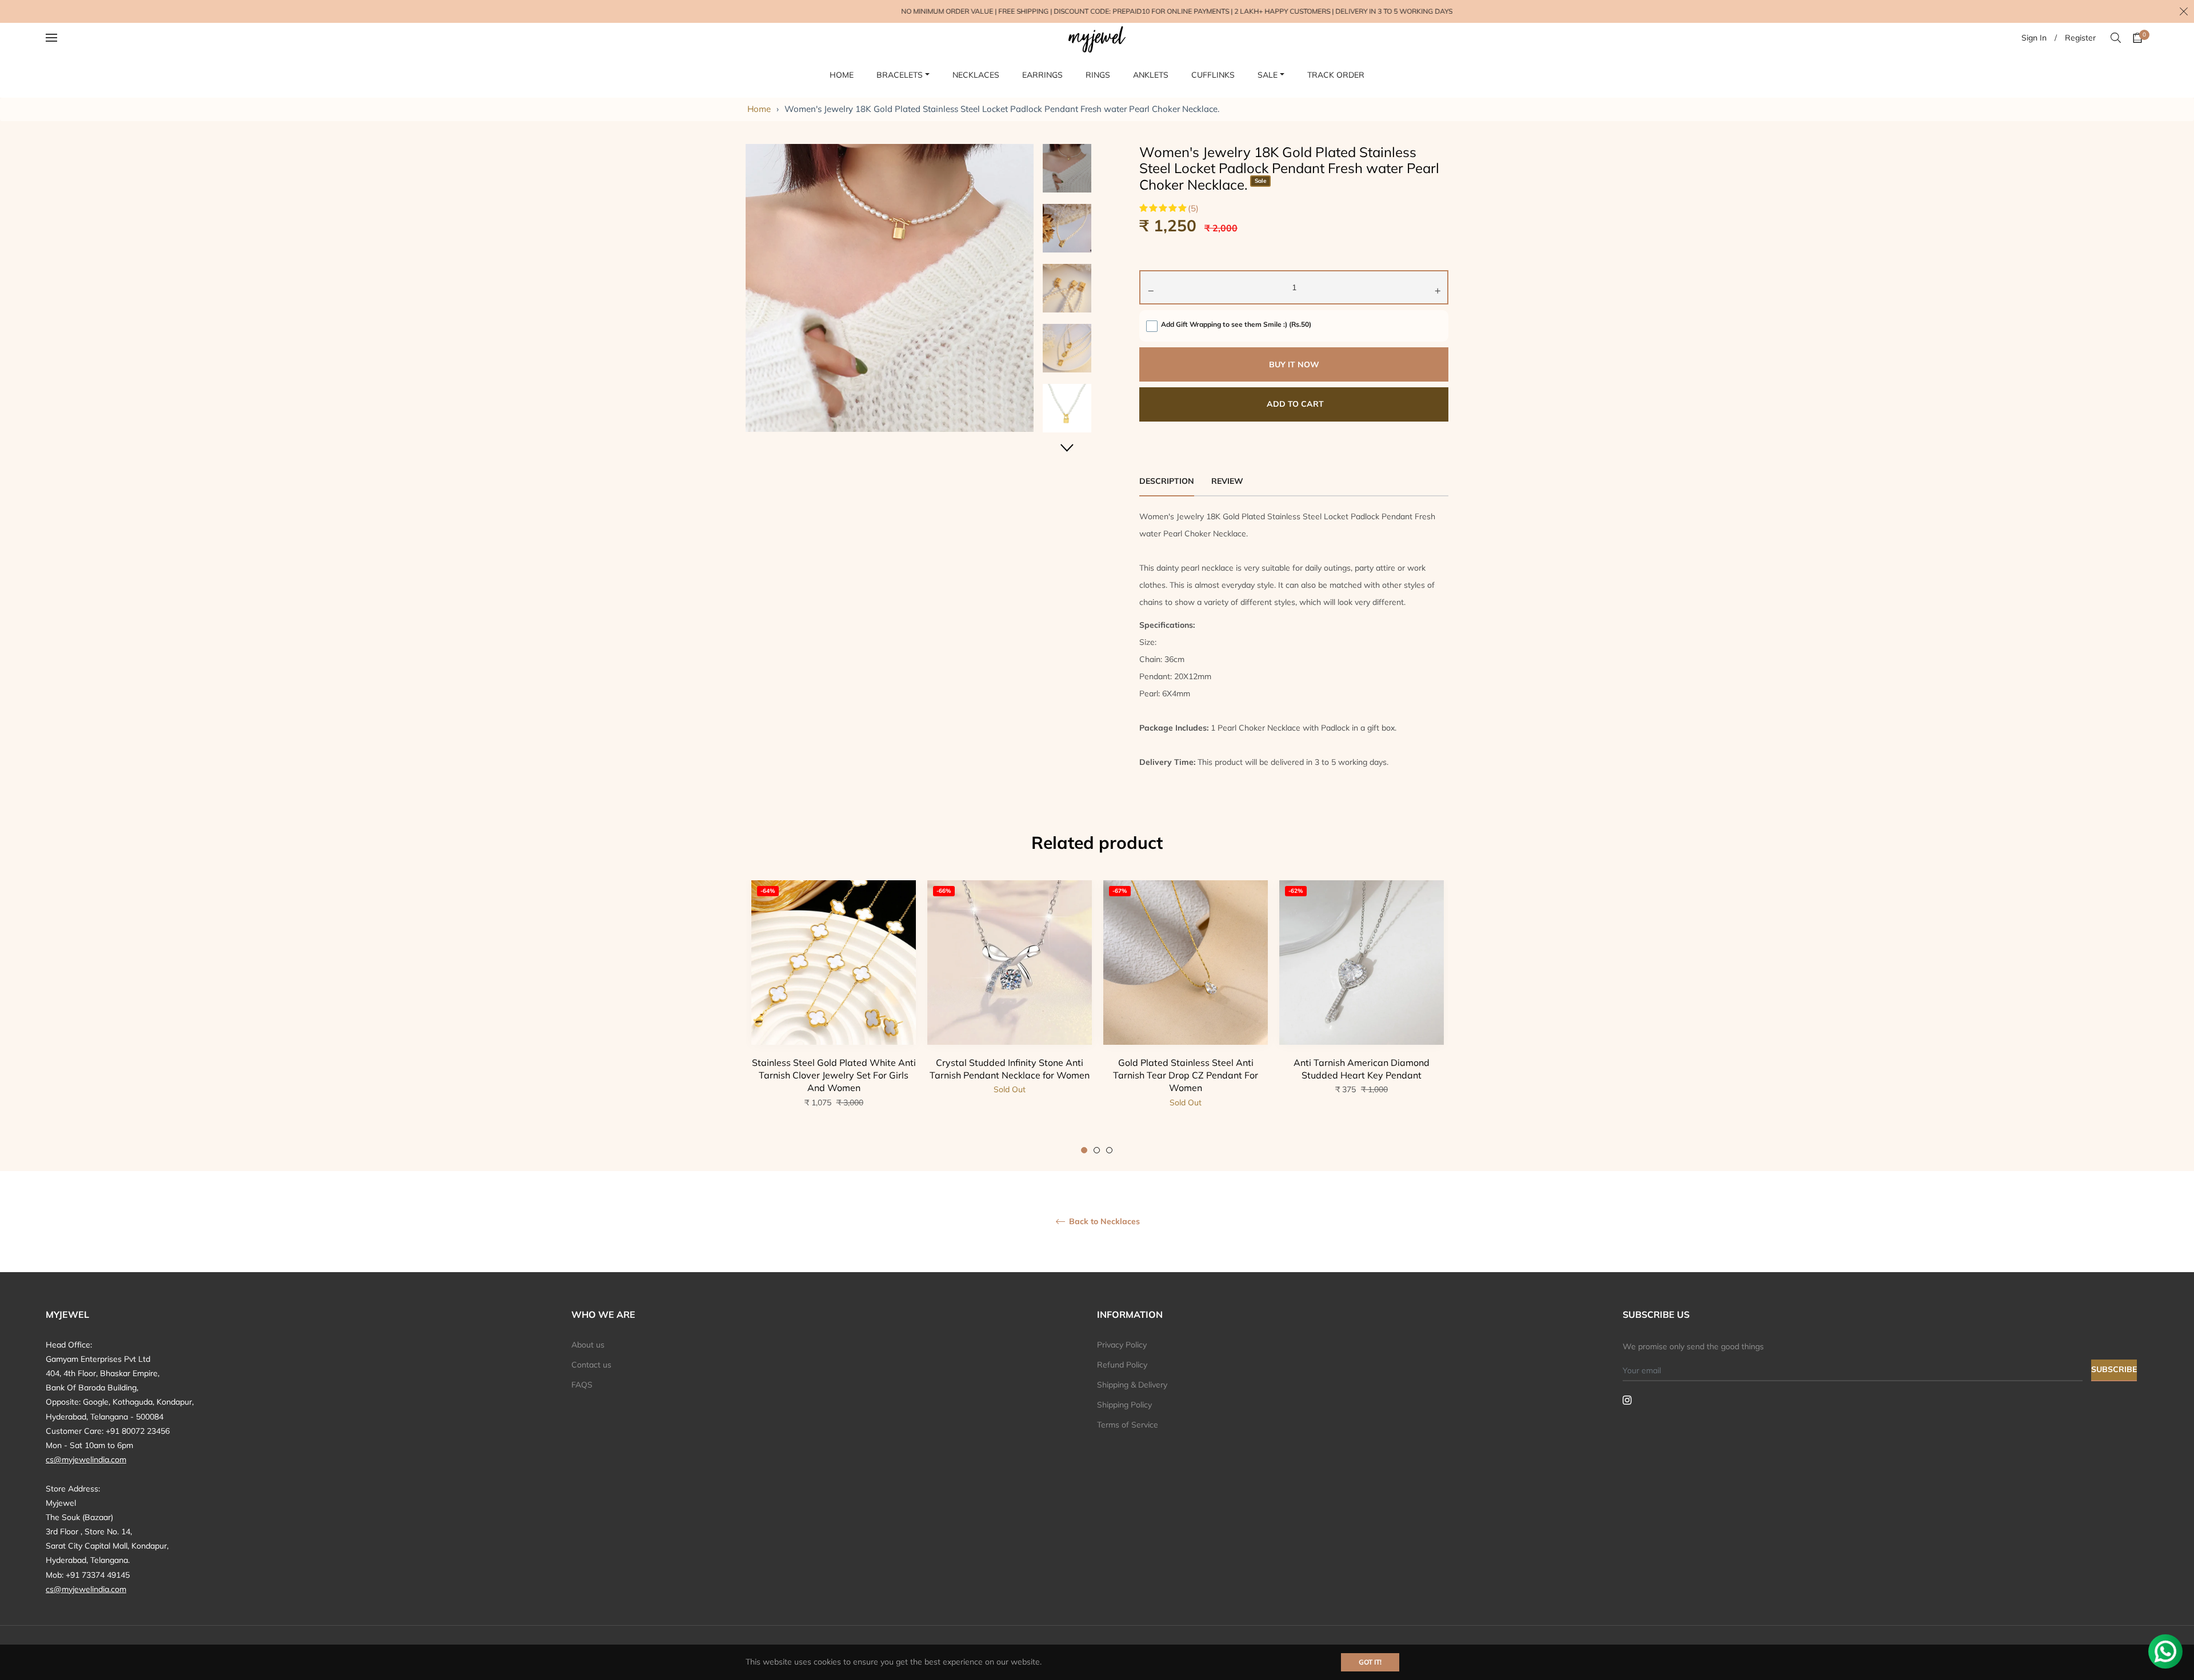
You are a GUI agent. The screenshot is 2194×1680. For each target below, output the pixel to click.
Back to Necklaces (1103, 1222)
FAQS (582, 1385)
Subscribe (2114, 1369)
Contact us (591, 1365)
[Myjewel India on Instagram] (1627, 1400)
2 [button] (1097, 1150)
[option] (834, 1017)
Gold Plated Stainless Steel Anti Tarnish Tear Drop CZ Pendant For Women (1186, 1075)
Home (759, 109)
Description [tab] (1167, 481)
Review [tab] (1228, 481)
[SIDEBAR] (66, 38)
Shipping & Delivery (1132, 1385)
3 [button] (1109, 1150)
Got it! (1370, 1662)
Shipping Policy (1124, 1405)
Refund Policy (1122, 1365)
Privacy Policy (1122, 1345)
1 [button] (1084, 1150)
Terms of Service (1128, 1425)
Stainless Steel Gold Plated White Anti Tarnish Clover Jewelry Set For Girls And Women (834, 1075)
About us (588, 1345)
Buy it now (1294, 364)
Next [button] (1067, 448)
